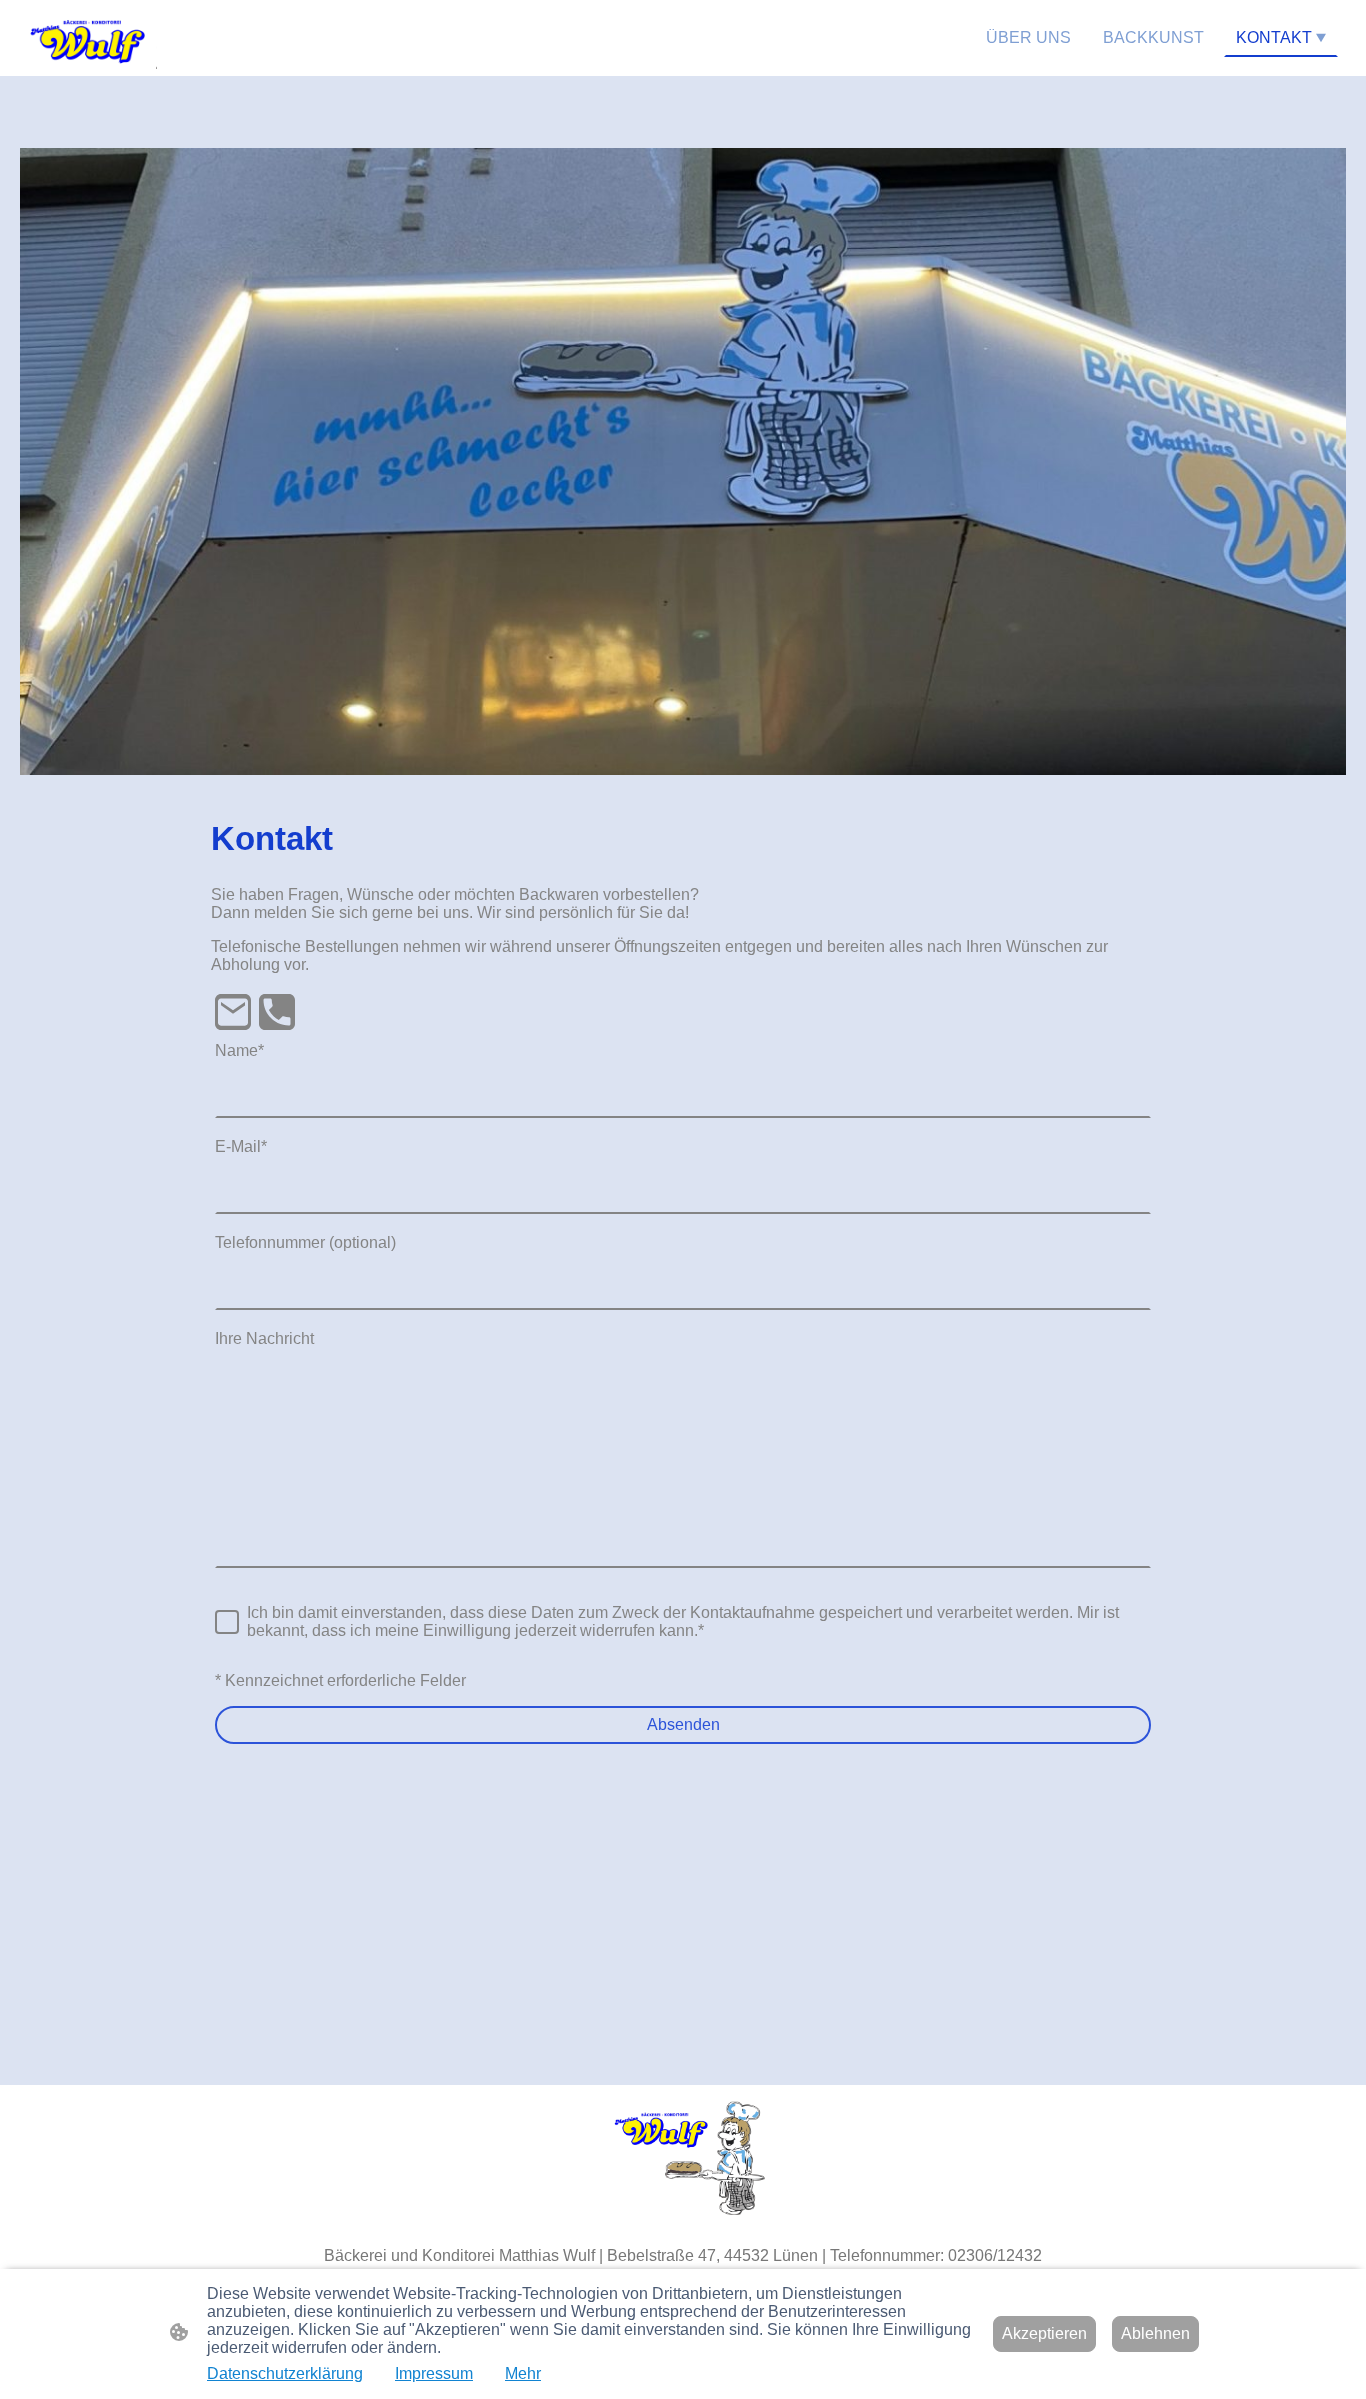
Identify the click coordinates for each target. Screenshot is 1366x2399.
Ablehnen (1155, 2333)
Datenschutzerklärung (285, 2373)
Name (239, 1050)
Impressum (434, 2373)
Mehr (523, 2373)
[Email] (233, 1012)
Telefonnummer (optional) (305, 1242)
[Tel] (277, 1012)
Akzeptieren (1044, 2333)
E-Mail (241, 1146)
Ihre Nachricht (264, 1338)
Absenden (683, 1724)
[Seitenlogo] (88, 38)
